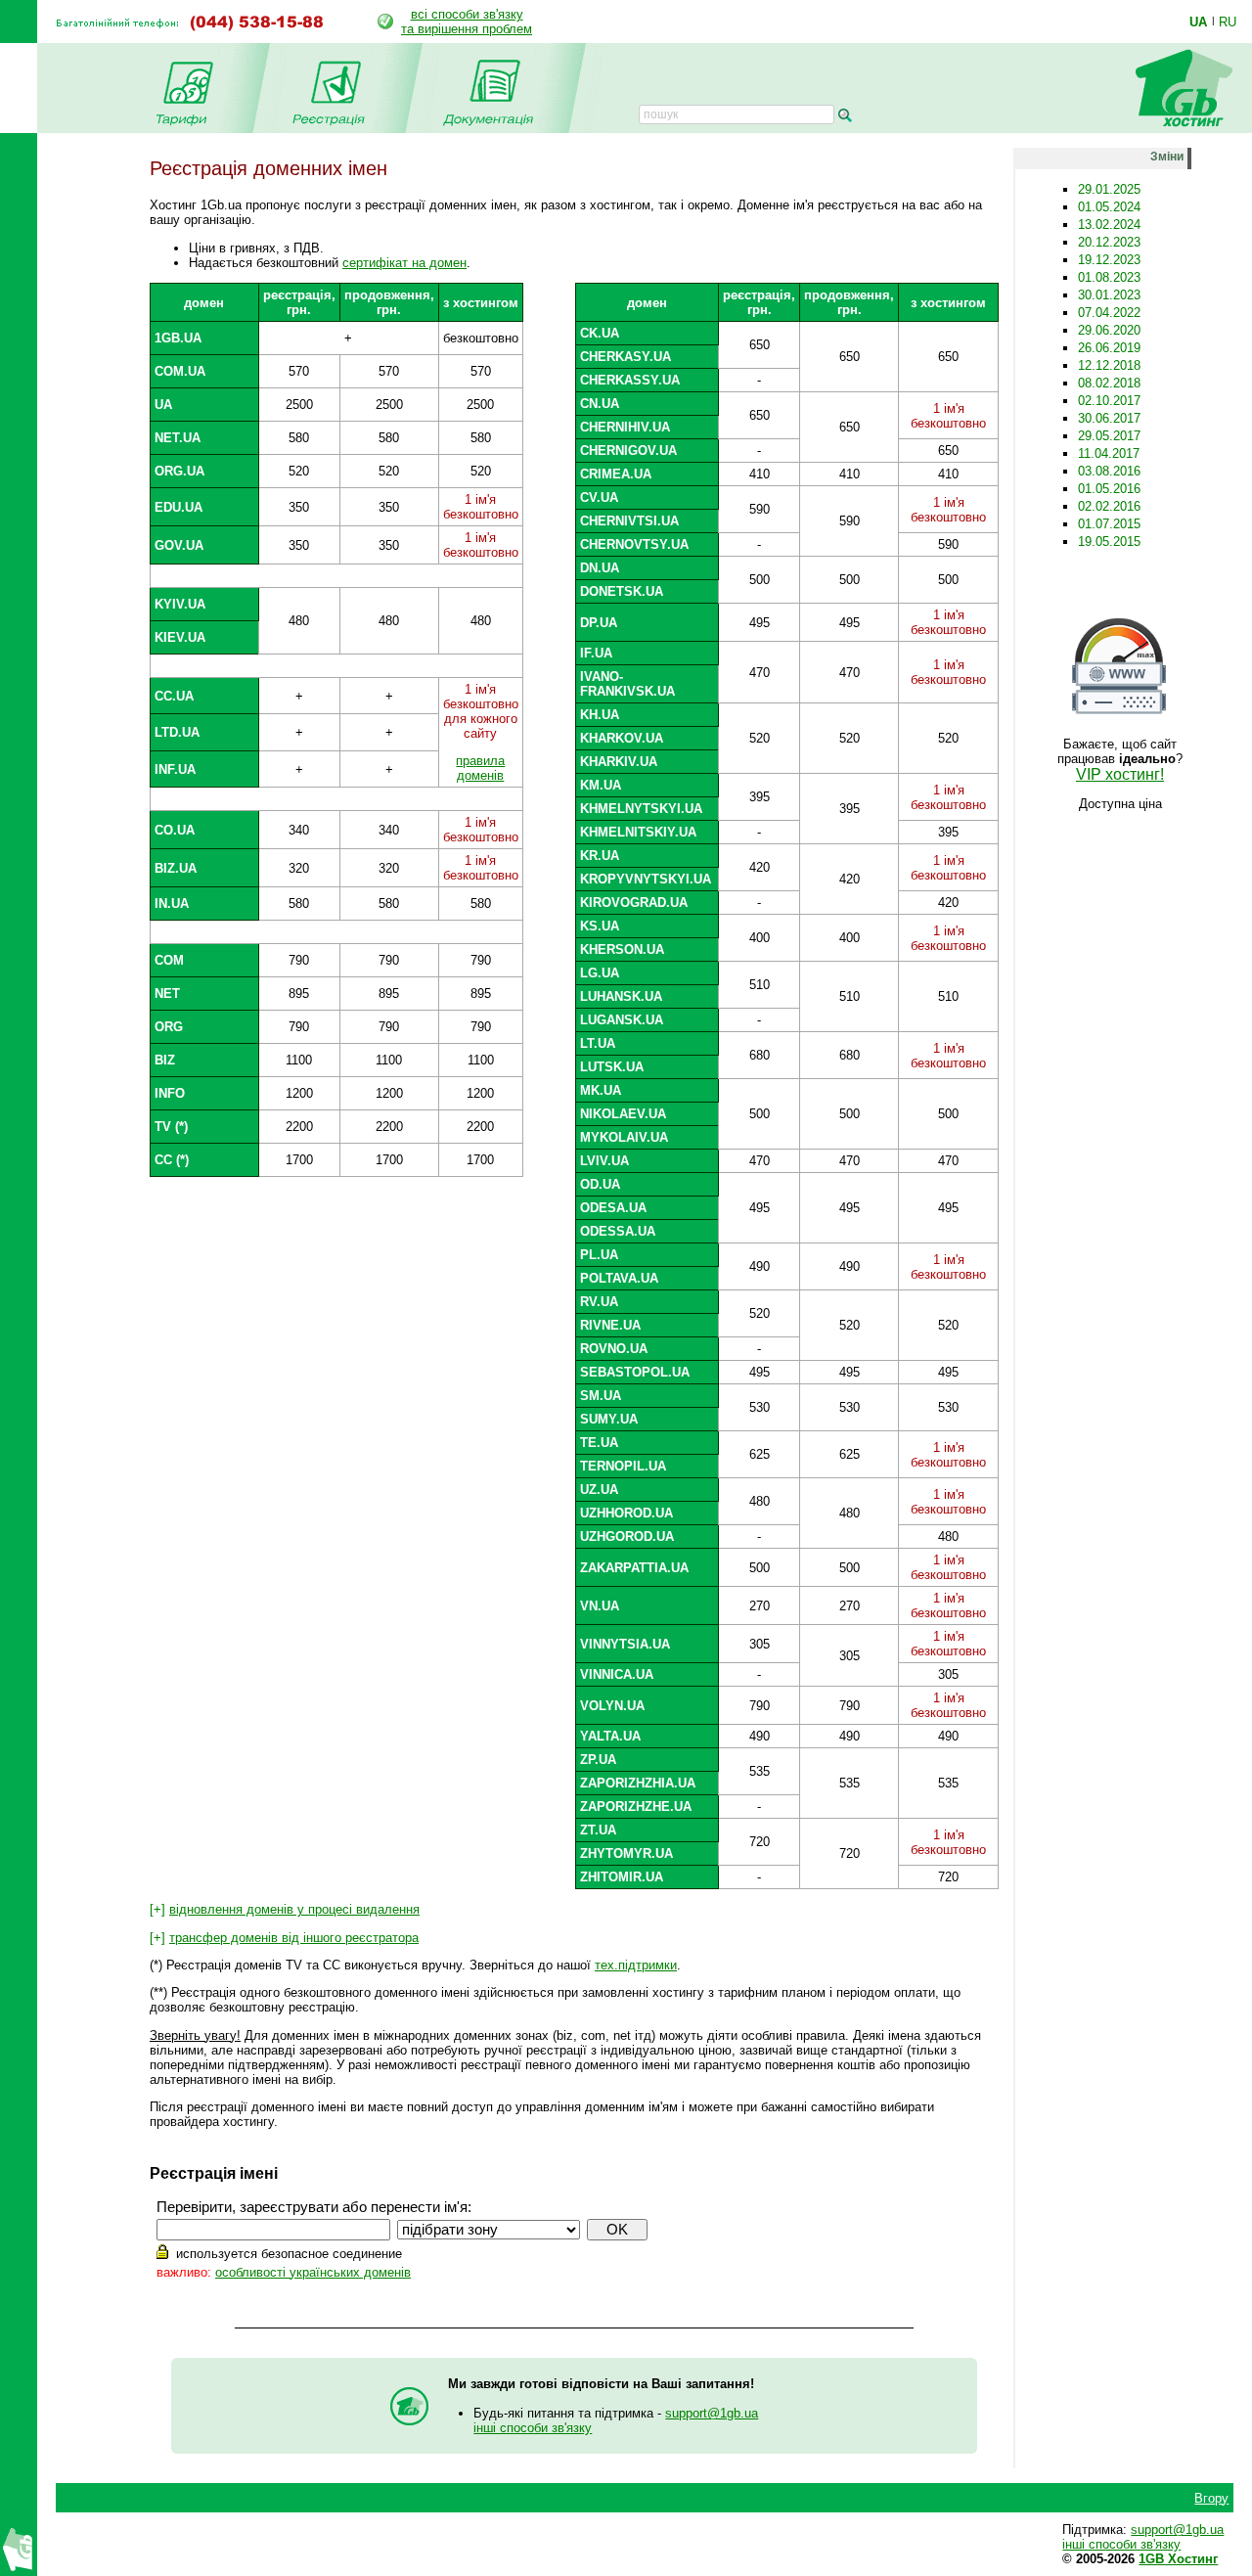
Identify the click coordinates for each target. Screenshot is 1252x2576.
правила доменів (480, 768)
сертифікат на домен (404, 263)
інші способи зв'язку (533, 2428)
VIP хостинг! (1120, 774)
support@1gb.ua (712, 2413)
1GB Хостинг (1178, 2559)
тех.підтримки (636, 1965)
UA (1198, 22)
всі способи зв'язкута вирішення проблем (467, 22)
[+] (285, 1909)
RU (1228, 22)
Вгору (1211, 2498)
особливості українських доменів (313, 2272)
